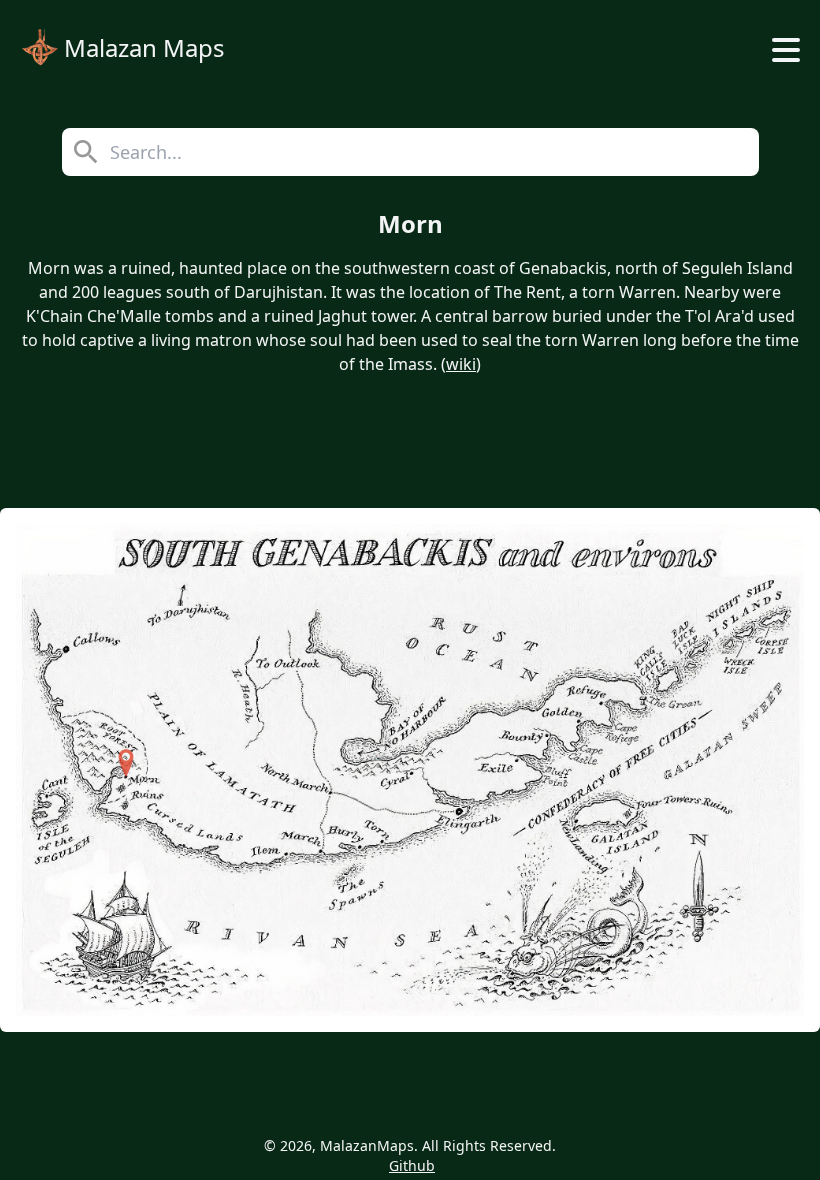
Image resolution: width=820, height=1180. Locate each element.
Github (412, 1165)
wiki (461, 364)
